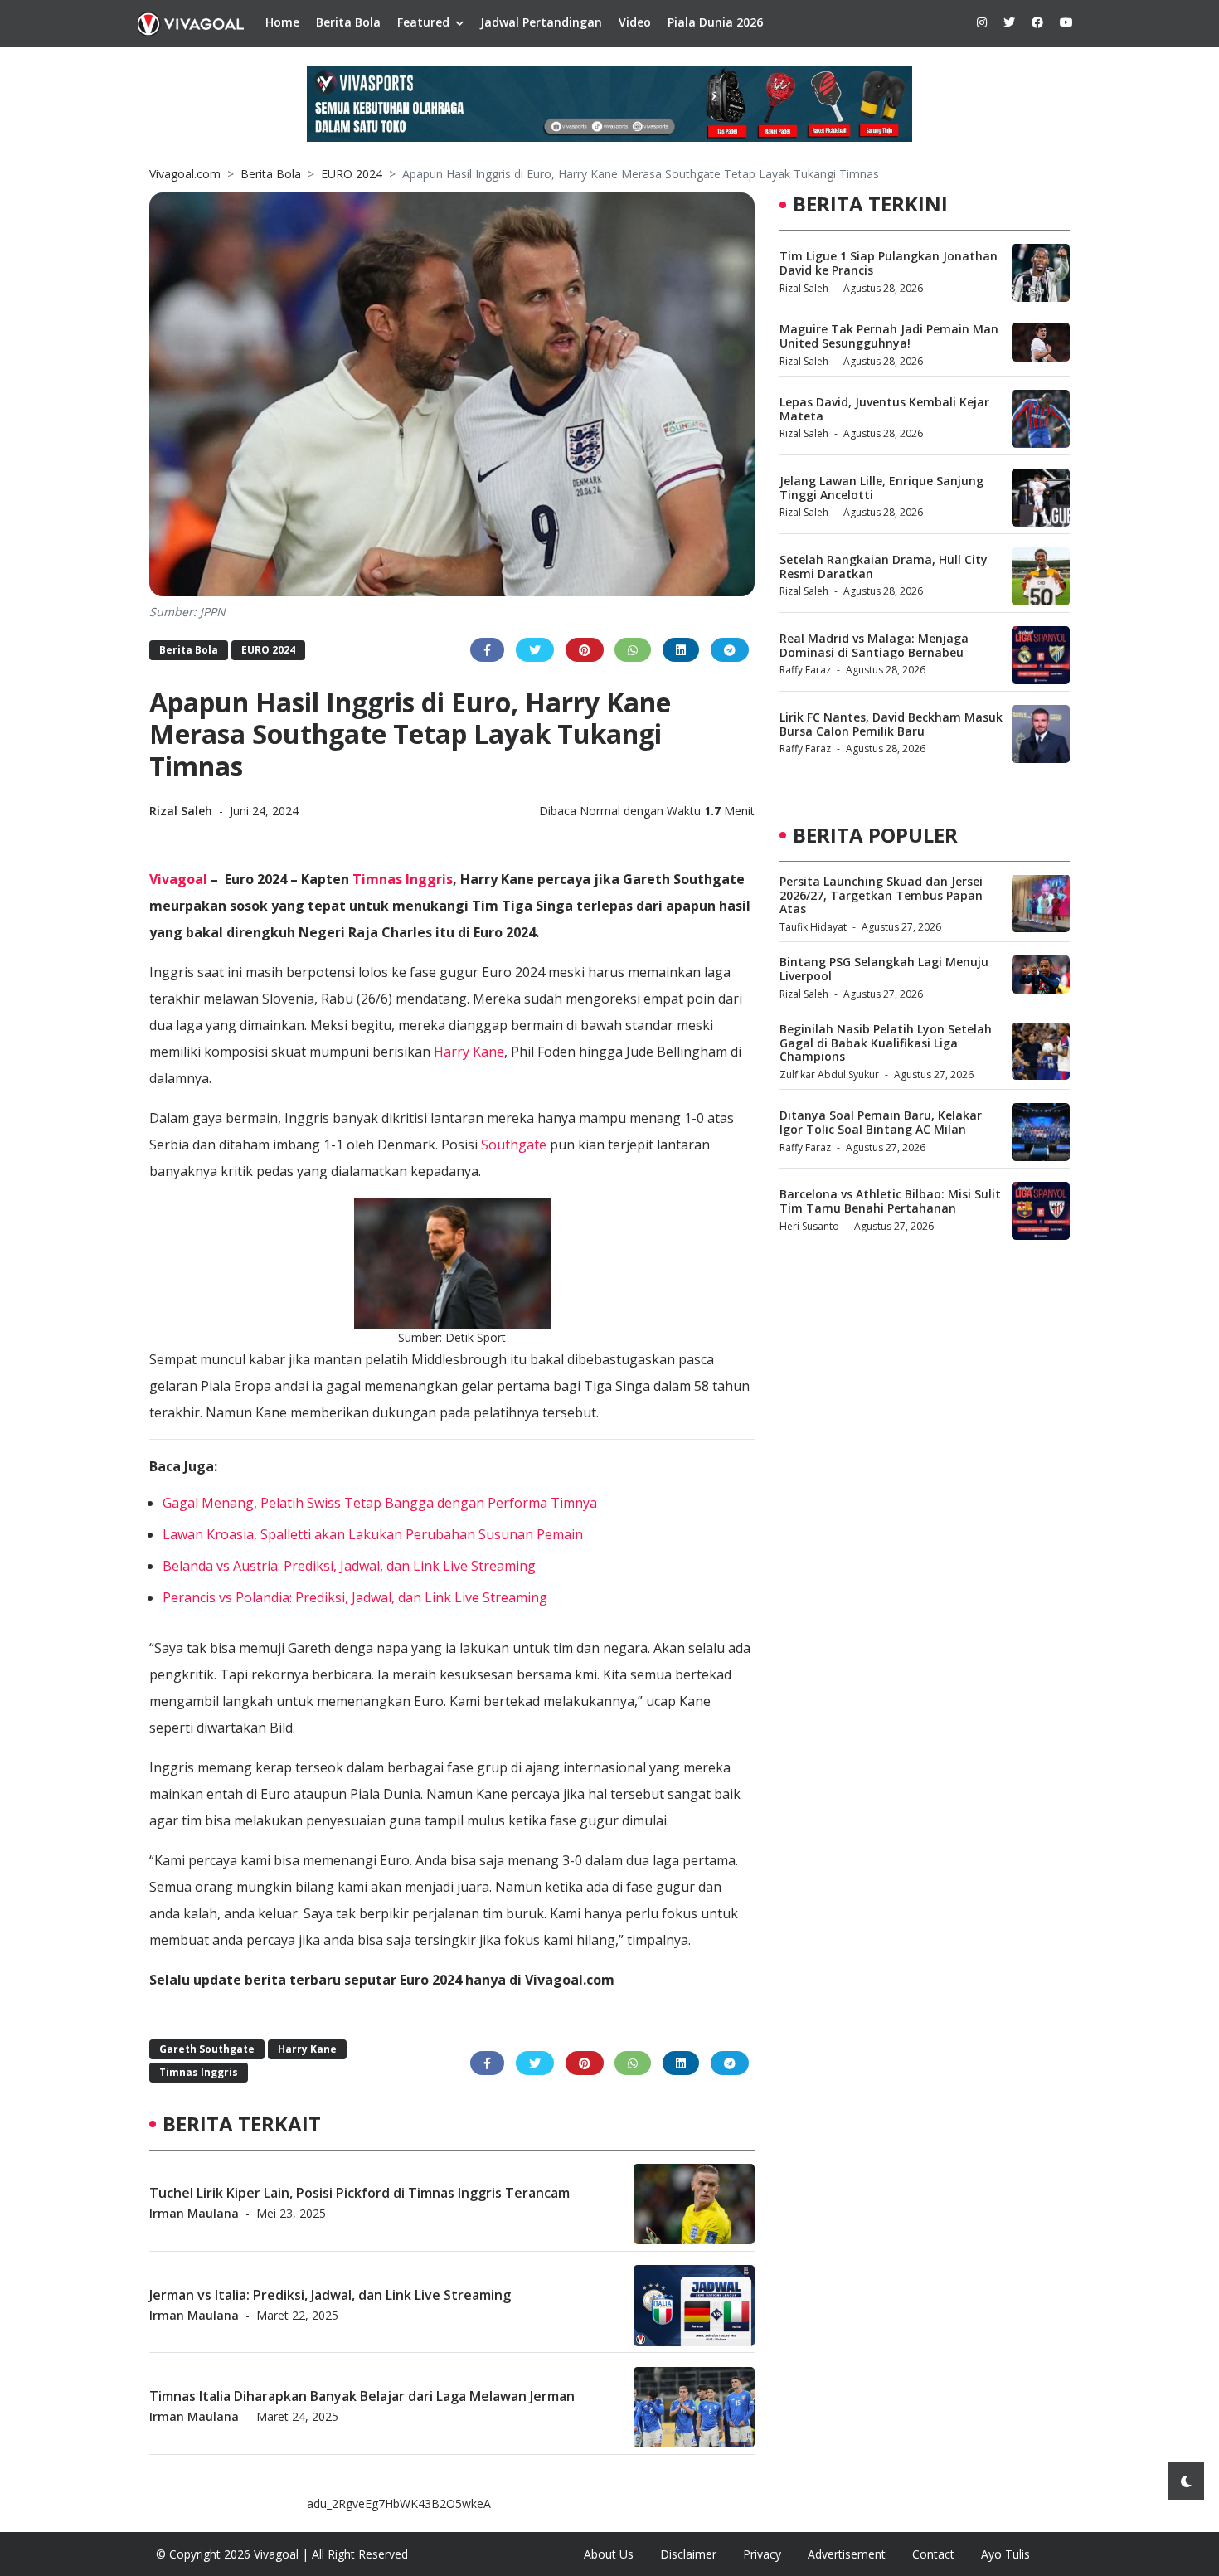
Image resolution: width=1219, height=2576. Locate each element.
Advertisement (847, 2554)
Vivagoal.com (185, 174)
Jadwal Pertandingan (541, 22)
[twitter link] (1009, 22)
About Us (609, 2554)
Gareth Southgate (207, 2049)
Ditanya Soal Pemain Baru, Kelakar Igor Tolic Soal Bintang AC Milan (881, 1122)
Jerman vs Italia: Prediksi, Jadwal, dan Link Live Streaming (330, 2295)
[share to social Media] (487, 650)
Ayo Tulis (1005, 2554)
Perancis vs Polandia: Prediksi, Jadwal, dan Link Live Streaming (355, 1597)
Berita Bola (348, 22)
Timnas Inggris (403, 879)
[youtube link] (1066, 22)
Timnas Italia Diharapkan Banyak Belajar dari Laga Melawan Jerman (362, 2396)
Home (282, 22)
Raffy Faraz (805, 670)
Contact (933, 2554)
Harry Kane (469, 1052)
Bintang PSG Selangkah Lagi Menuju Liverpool (884, 969)
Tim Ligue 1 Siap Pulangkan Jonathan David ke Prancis (889, 263)
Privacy (762, 2554)
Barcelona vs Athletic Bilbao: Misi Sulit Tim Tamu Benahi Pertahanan (890, 1201)
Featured (423, 22)
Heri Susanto (809, 1226)
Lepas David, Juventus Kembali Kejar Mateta (884, 409)
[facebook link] (1037, 22)
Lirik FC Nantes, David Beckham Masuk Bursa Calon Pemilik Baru (891, 724)
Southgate (514, 1145)
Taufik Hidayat (813, 927)
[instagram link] (982, 22)
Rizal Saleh (182, 811)
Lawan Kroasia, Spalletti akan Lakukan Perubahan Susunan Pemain (373, 1534)
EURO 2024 (352, 174)
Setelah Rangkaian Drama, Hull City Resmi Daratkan (884, 566)
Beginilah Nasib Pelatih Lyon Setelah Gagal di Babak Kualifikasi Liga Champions (886, 1042)
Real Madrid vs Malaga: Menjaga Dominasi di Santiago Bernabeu (874, 645)
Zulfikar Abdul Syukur (829, 1074)
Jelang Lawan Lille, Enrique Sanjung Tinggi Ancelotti (881, 488)
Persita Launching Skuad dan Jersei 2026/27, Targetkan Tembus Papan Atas (881, 894)
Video (635, 22)
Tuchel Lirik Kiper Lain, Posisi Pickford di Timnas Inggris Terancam (359, 2193)
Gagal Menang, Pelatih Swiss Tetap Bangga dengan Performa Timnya (380, 1503)
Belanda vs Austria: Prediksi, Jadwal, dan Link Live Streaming (349, 1566)
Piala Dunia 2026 (715, 22)
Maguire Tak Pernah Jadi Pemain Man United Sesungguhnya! (889, 336)
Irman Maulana (194, 2214)
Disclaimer (688, 2554)
